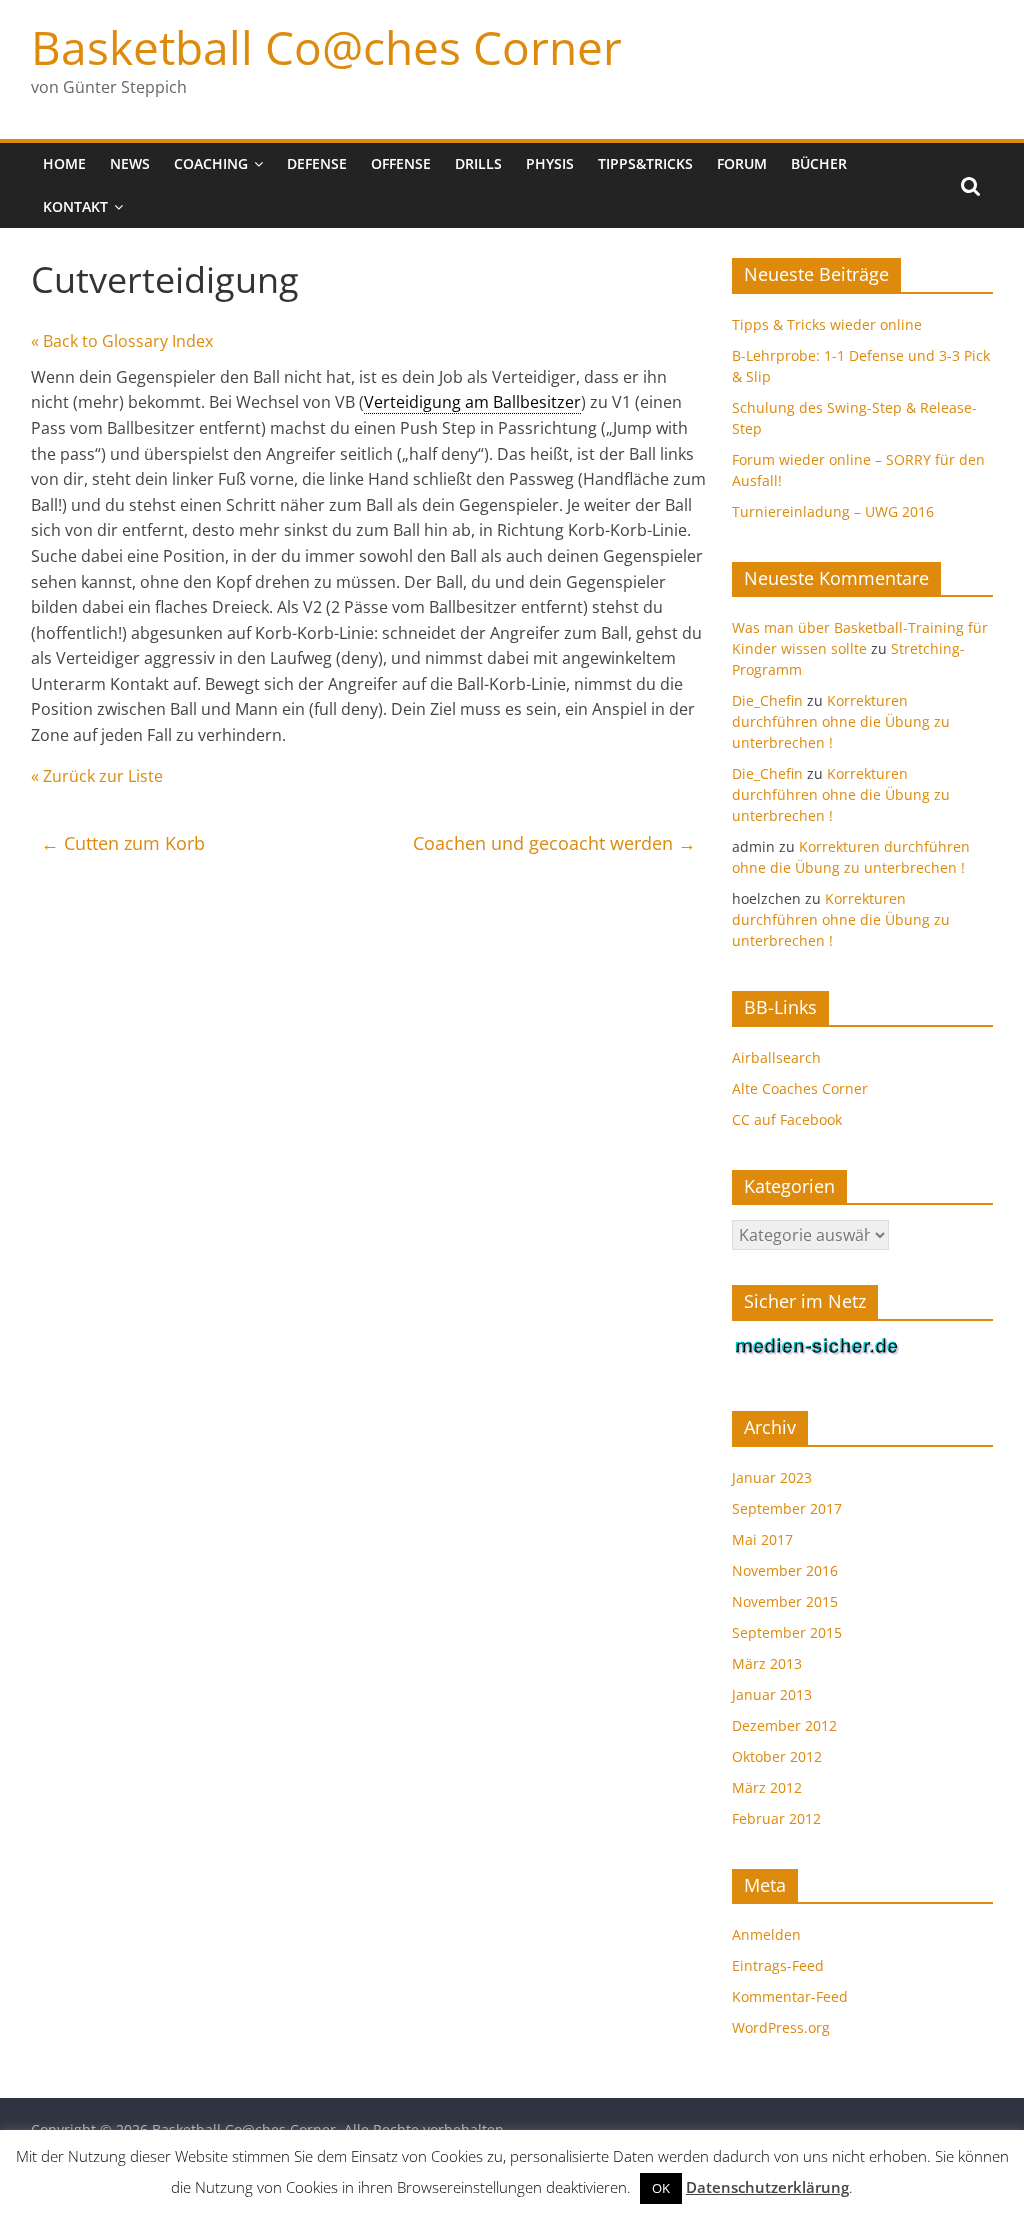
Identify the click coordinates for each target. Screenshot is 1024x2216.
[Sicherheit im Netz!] (817, 1346)
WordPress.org (781, 2027)
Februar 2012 (776, 1818)
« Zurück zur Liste (97, 776)
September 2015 (787, 1632)
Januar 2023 (772, 1477)
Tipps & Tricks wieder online (827, 324)
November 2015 (785, 1601)
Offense (401, 163)
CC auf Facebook (787, 1119)
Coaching (211, 163)
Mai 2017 (762, 1539)
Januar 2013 (772, 1694)
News (130, 163)
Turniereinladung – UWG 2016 (833, 511)
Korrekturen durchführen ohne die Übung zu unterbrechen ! (841, 721)
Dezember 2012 (784, 1725)
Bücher (819, 163)
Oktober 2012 (777, 1756)
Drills (478, 163)
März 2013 (767, 1663)
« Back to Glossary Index (122, 341)
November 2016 (785, 1570)
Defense (317, 163)
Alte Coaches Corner (800, 1088)
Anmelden (766, 1934)
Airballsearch (776, 1057)
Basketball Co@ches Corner (326, 47)
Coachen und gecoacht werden (554, 843)
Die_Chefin (767, 700)
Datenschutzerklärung (767, 2187)
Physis (550, 163)
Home (64, 163)
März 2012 (767, 1787)
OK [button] (661, 2188)
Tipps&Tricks (645, 163)
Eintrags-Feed (778, 1965)
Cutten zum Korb (123, 843)
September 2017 (787, 1508)
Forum (742, 163)
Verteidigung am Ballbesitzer (472, 402)
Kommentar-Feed (790, 1996)
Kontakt (75, 206)
